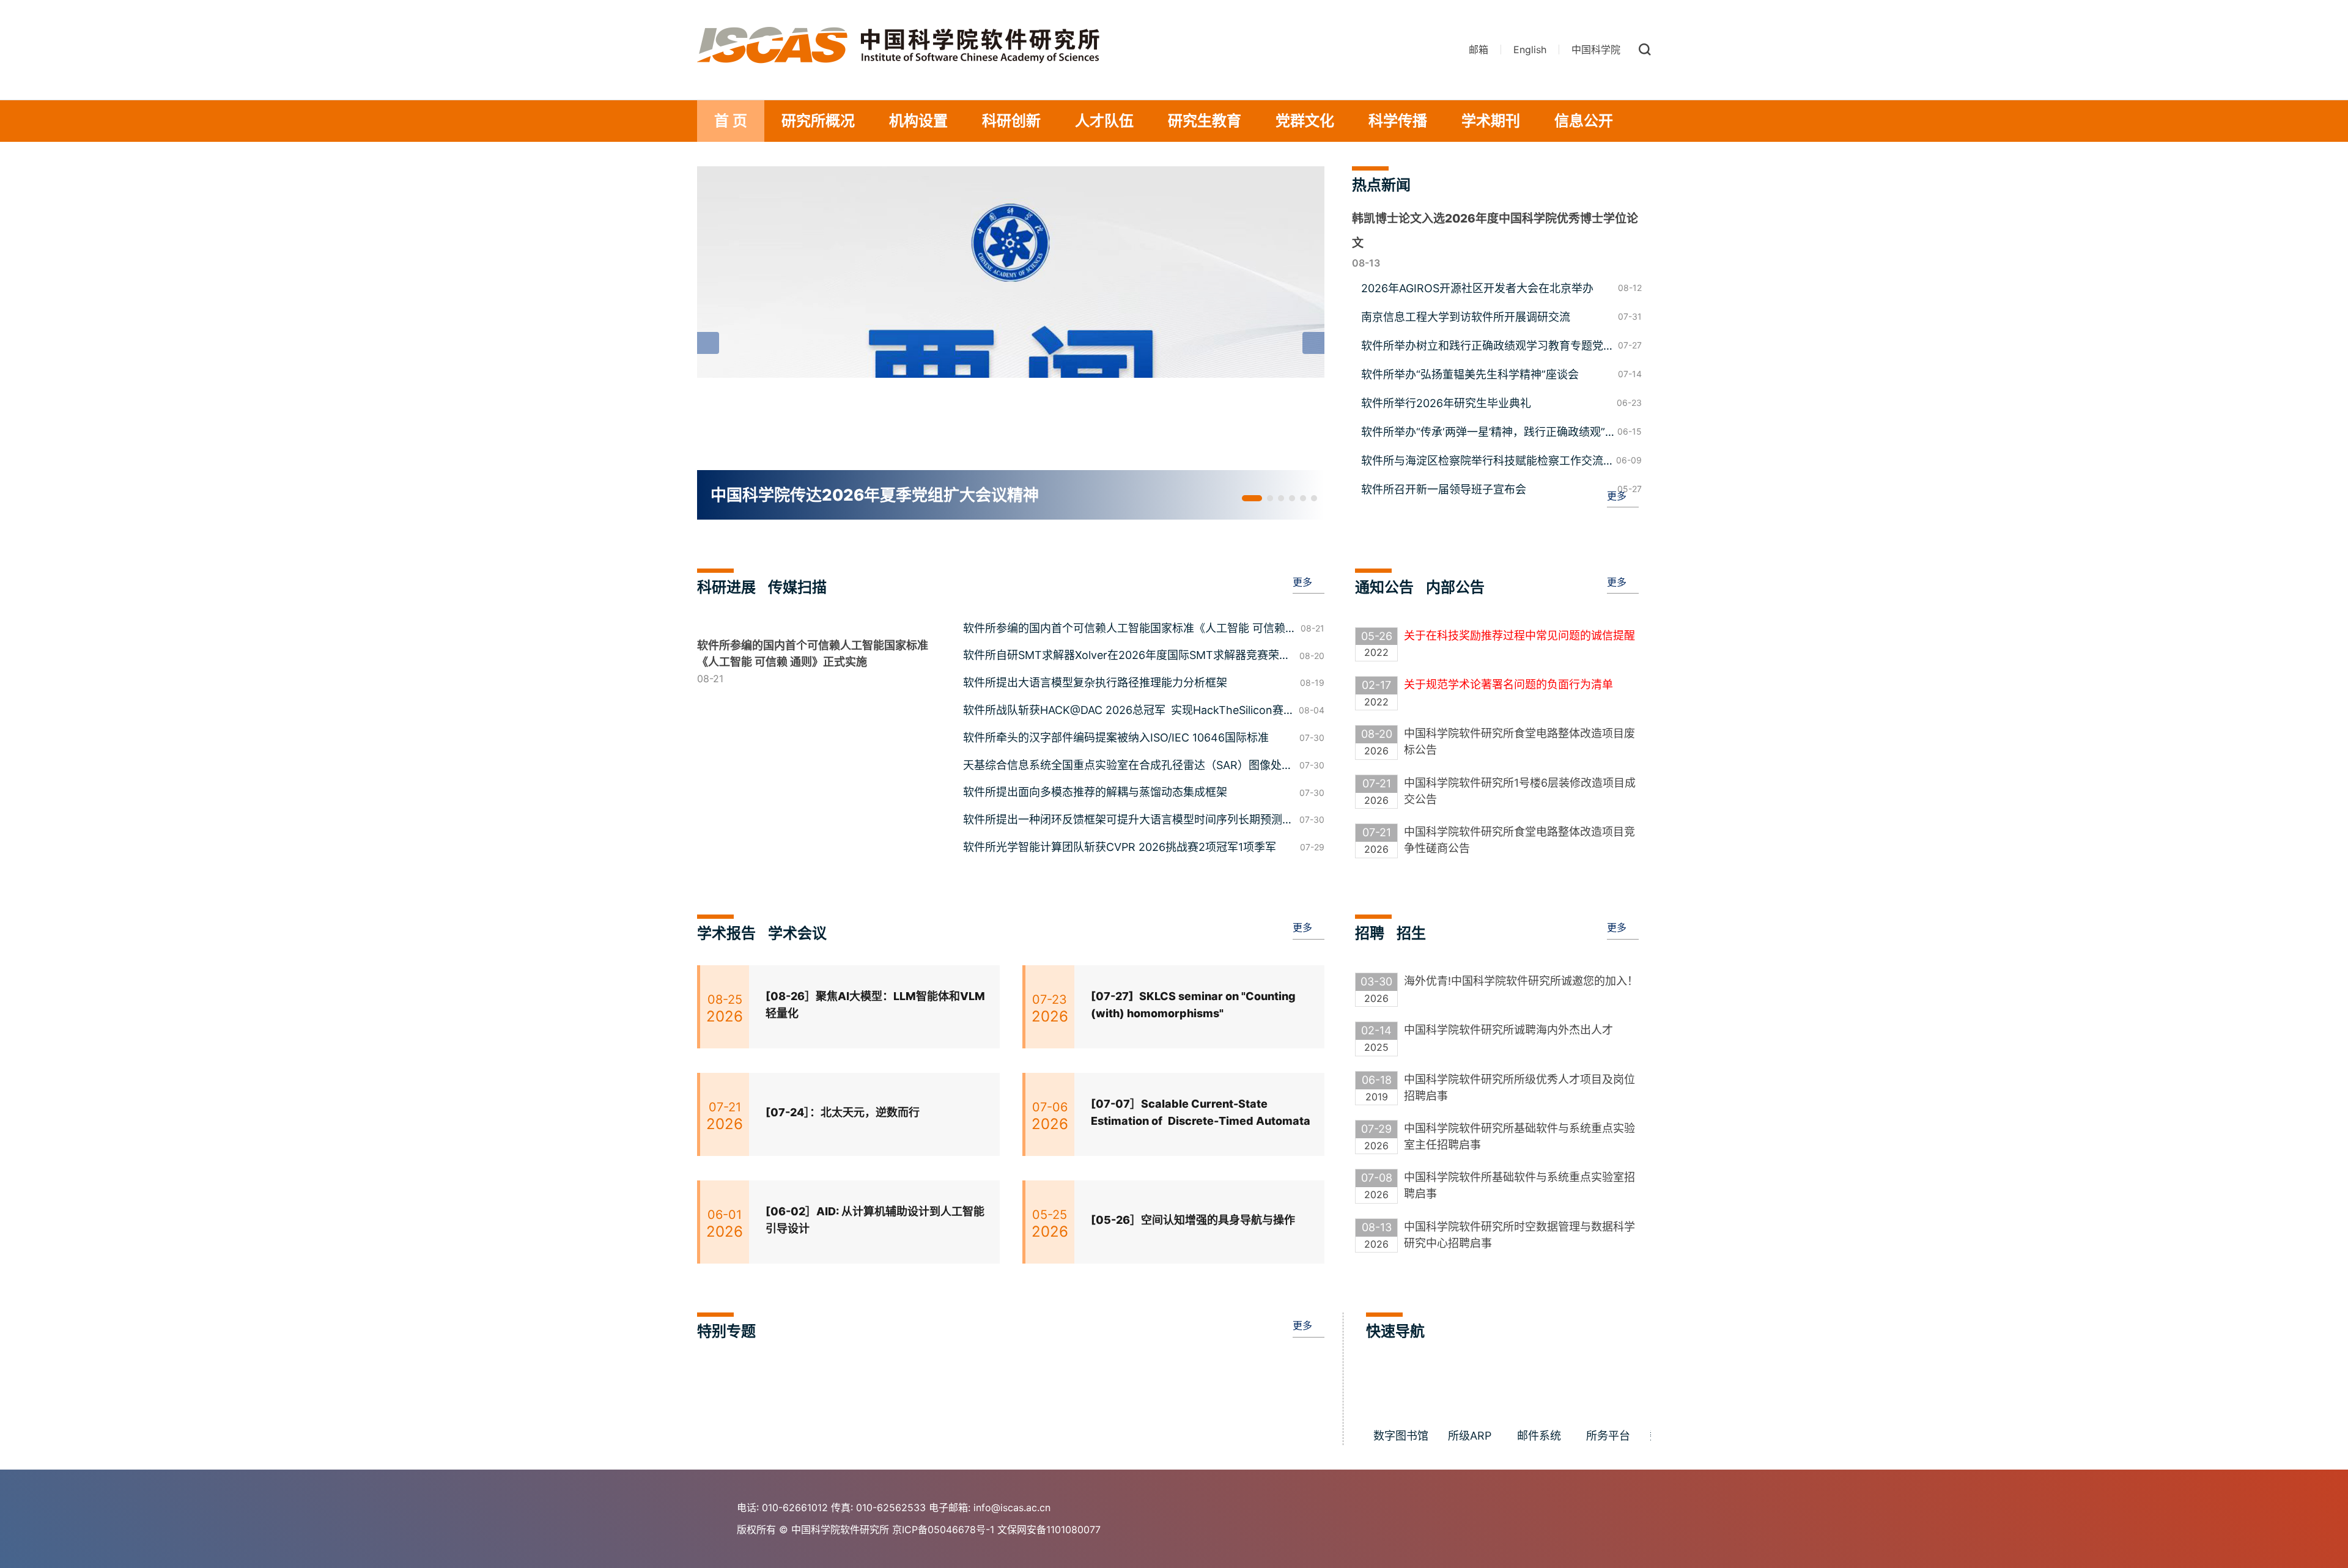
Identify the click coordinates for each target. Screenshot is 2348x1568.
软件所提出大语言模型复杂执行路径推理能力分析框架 (1095, 683)
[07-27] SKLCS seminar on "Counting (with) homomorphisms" (1193, 1005)
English (1530, 50)
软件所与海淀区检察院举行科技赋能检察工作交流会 (1482, 462)
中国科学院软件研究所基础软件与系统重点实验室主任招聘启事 (1519, 1136)
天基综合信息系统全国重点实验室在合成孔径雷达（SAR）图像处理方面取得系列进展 (1128, 767)
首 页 (731, 121)
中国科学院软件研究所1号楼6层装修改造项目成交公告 (1520, 791)
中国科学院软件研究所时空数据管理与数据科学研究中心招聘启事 (1519, 1235)
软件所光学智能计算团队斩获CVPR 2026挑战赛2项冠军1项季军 (1120, 847)
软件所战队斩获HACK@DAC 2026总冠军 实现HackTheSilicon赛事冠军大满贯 (1123, 712)
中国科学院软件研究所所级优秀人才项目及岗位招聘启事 (1519, 1088)
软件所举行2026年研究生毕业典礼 (1446, 403)
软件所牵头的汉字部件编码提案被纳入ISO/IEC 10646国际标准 (1116, 738)
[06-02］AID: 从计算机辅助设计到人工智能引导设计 (875, 1220)
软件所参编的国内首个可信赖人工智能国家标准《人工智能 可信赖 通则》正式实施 (1124, 630)
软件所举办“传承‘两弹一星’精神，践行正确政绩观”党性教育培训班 (1483, 433)
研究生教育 (1205, 121)
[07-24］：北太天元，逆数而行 (843, 1112)
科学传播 (1398, 121)
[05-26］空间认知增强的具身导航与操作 (1193, 1220)
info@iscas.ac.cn (1012, 1507)
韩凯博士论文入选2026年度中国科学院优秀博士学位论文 (1495, 231)
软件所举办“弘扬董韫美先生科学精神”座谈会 (1470, 374)
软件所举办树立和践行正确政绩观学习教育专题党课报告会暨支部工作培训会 (1488, 347)
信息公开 (1584, 121)
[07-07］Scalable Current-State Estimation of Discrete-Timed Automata (1201, 1113)
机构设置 (918, 121)
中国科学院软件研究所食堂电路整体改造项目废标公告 (1519, 742)
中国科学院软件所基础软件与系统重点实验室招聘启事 (1519, 1185)
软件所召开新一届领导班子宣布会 (1444, 489)
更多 (1617, 496)
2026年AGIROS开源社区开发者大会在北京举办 (1477, 288)
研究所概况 (818, 121)
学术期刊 (1491, 121)
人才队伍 (1104, 121)
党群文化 (1305, 121)
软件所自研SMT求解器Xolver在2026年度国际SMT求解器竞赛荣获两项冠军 (1127, 657)
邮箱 (1479, 50)
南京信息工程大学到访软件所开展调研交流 (1466, 317)
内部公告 (1455, 587)
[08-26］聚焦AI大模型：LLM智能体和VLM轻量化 (875, 1005)
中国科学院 (1596, 50)
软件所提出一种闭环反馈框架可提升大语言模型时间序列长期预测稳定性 (1128, 821)
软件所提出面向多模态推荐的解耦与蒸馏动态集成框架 (1095, 792)
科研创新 (1011, 121)
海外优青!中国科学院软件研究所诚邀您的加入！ (1521, 981)
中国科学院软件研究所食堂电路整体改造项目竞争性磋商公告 (1519, 840)
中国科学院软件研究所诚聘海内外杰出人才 (1508, 1030)
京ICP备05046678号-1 (943, 1529)
